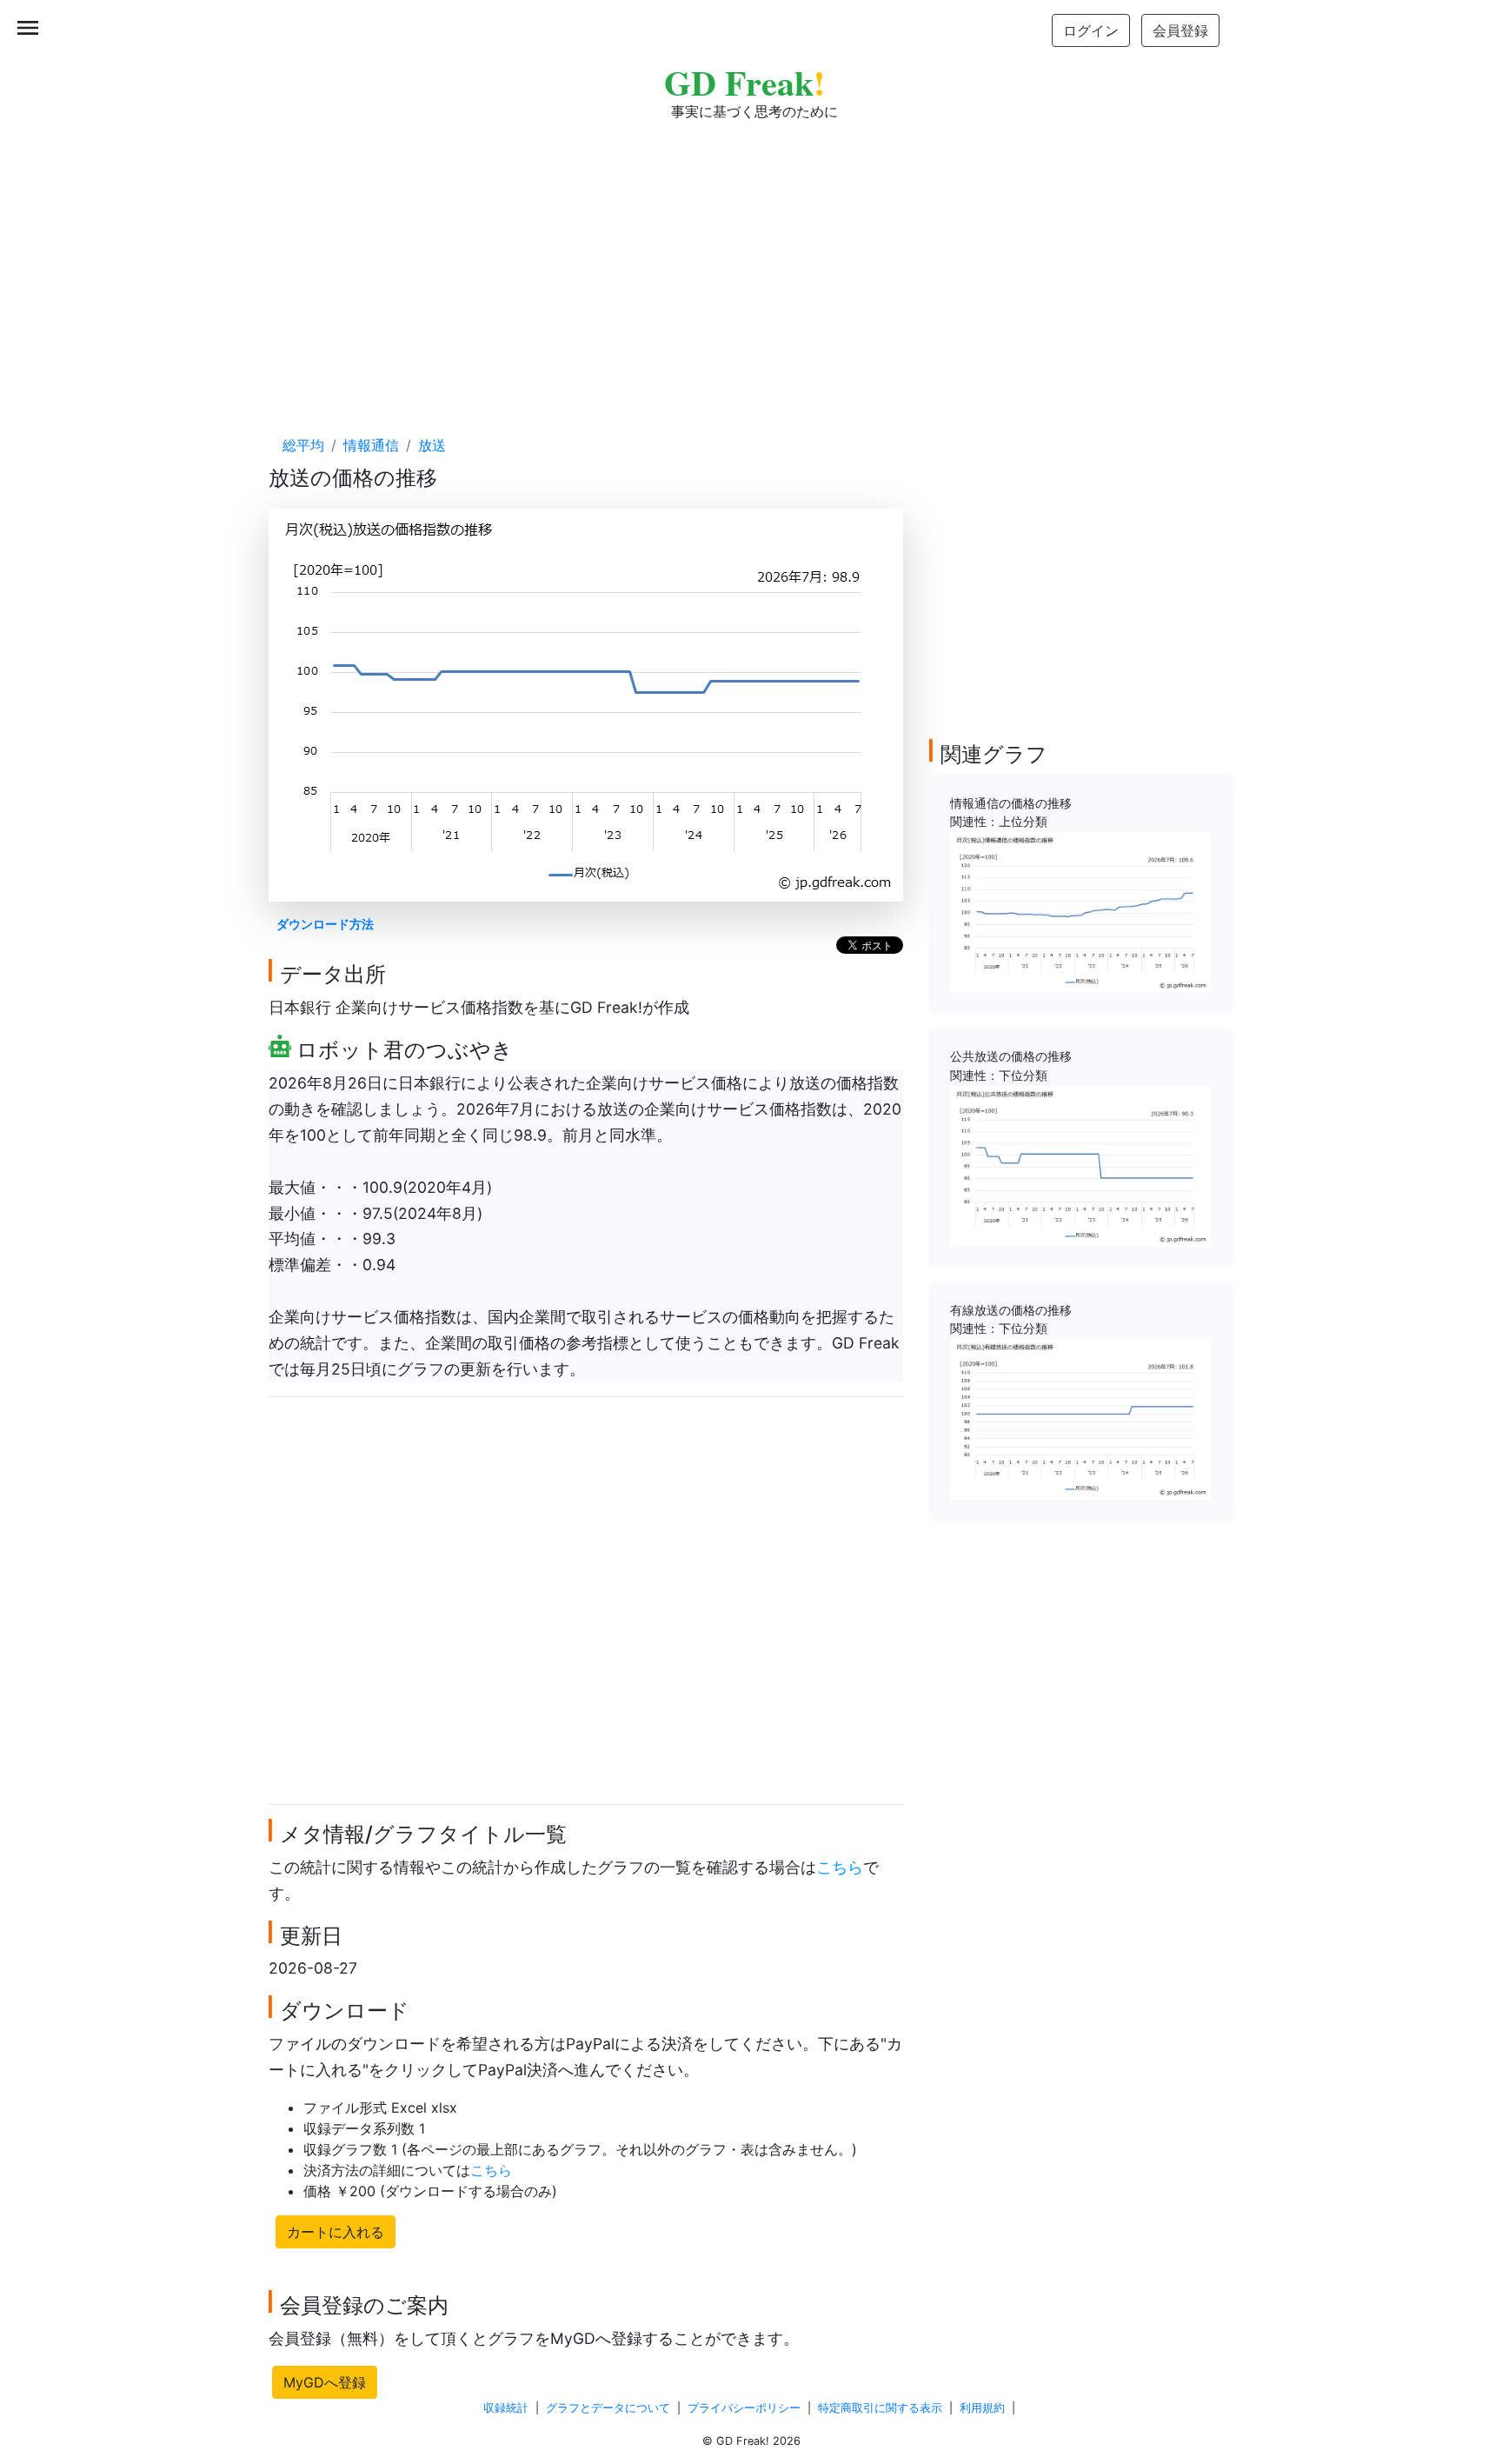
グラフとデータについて (608, 2408)
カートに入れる (336, 2232)
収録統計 (506, 2408)
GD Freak (744, 82)
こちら (840, 1867)
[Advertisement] (751, 261)
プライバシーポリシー (744, 2408)
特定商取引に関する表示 (880, 2408)
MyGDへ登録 (325, 2382)
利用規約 (982, 2408)
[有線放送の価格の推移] (1080, 1418)
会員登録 (1180, 30)
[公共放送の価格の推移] (1080, 1165)
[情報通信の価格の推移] (1080, 911)
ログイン (1091, 30)
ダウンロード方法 (325, 924)
